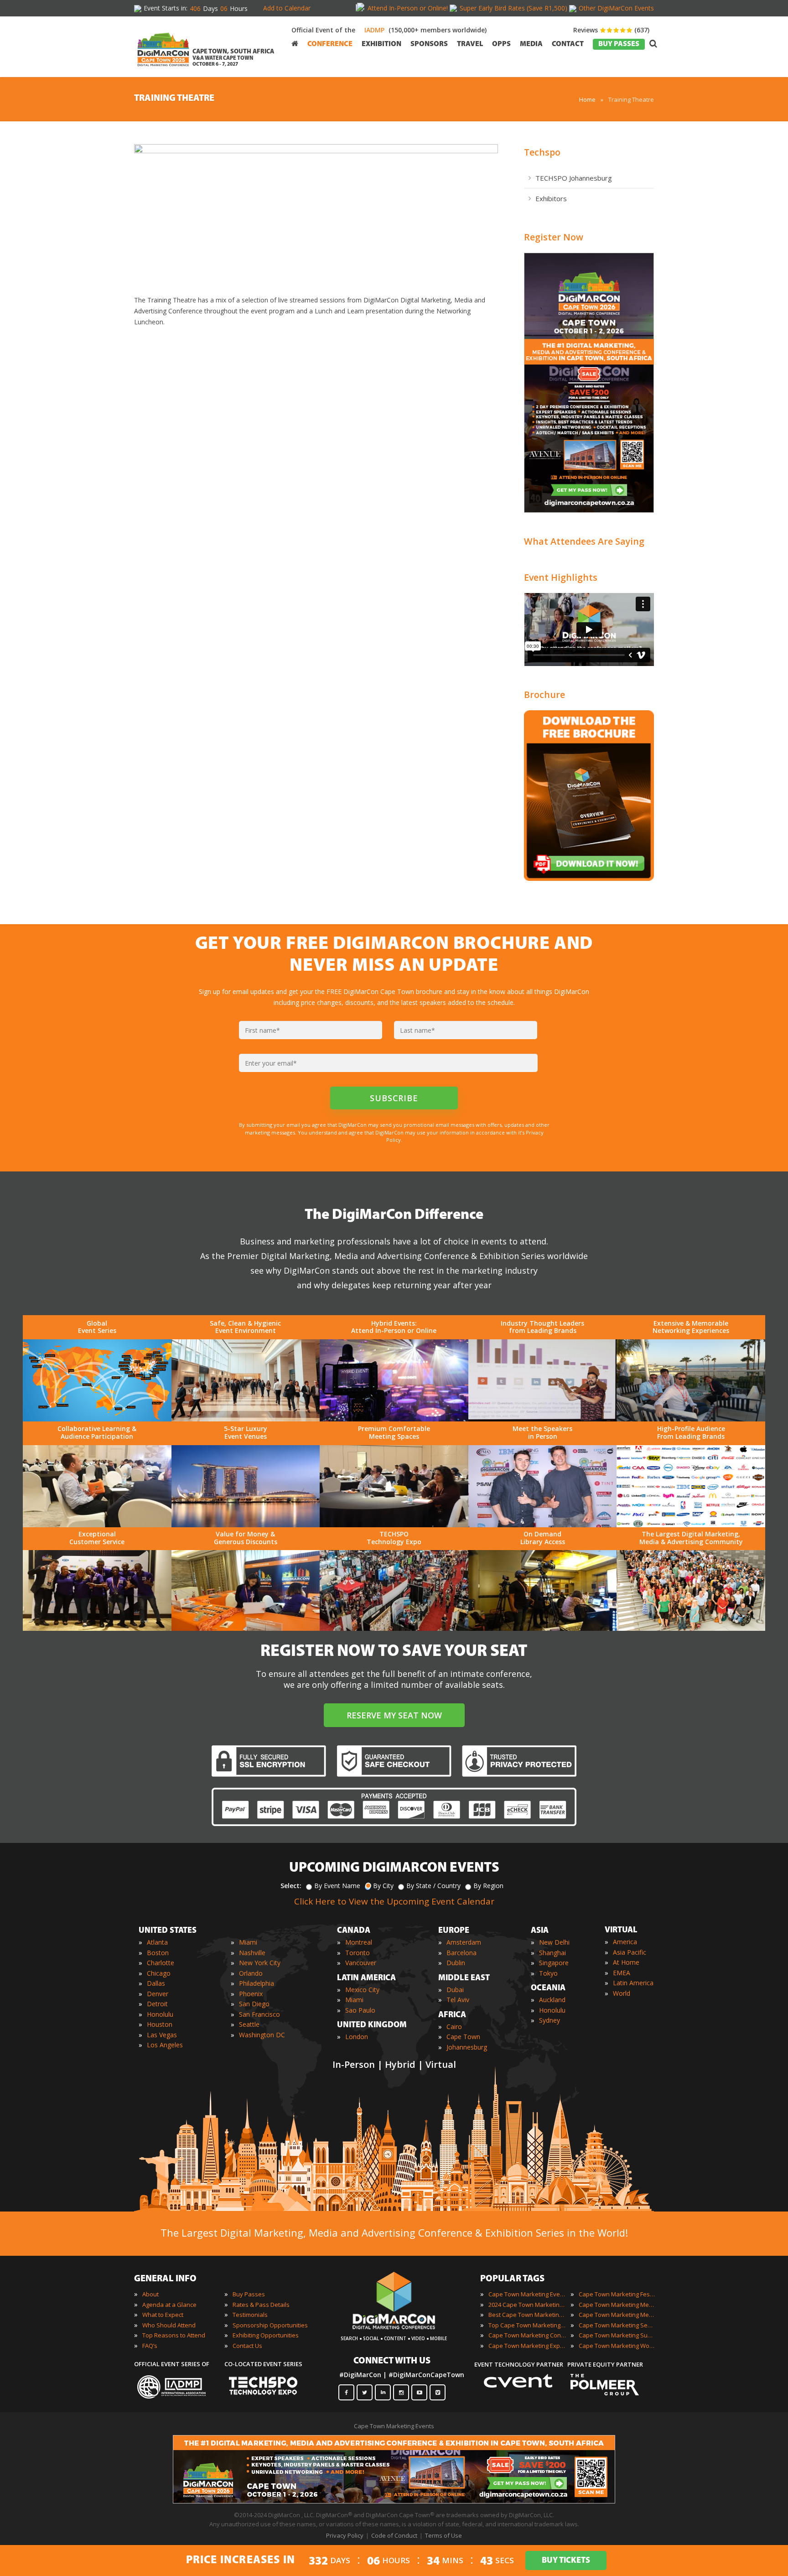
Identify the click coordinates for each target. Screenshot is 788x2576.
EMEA (622, 1973)
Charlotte (161, 1963)
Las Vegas (162, 2035)
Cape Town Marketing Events (527, 2294)
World (622, 1993)
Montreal (359, 1942)
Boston (158, 1953)
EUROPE (454, 1931)
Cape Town (463, 2037)
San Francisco (259, 2014)
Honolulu (160, 2014)
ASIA (540, 1931)
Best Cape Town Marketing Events (527, 2315)
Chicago (159, 1973)
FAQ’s (150, 2346)
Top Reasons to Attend (174, 2335)
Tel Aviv (458, 2000)
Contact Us (247, 2346)
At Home (626, 1962)
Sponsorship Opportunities (270, 2325)
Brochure (544, 695)
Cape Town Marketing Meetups (617, 2315)
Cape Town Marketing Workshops (617, 2346)
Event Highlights (561, 577)
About (150, 2294)
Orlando (251, 1973)
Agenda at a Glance (169, 2305)
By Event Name (337, 1886)
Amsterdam (464, 1942)
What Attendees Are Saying (584, 541)
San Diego (254, 2004)
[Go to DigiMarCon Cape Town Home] (163, 46)
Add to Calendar (287, 8)
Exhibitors (551, 198)
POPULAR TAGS (512, 2279)
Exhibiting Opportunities (266, 2335)
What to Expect (163, 2315)
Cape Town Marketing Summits (617, 2335)
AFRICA (452, 2015)
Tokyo (548, 1973)
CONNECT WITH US (392, 2361)
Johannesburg (467, 2047)
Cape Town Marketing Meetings (617, 2305)
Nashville (252, 1953)
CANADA (354, 1931)
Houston (160, 2024)
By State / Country (433, 1886)
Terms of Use (443, 2535)
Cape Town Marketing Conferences (527, 2335)
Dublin (456, 1963)
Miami (248, 1942)
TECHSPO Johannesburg (574, 178)
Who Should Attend (169, 2325)
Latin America (633, 1983)
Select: (291, 1886)
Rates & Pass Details (261, 2305)
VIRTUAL (621, 1931)
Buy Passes (249, 2294)
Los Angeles (165, 2045)
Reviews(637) (611, 30)
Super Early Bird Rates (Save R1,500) (513, 8)
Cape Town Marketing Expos (527, 2346)
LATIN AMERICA (366, 1978)
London (357, 2037)
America (625, 1942)
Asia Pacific (630, 1952)
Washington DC (262, 2035)
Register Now (554, 237)
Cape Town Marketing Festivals (617, 2294)
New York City (260, 1963)
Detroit (157, 2004)
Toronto (358, 1953)
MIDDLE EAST (464, 1978)
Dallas (156, 1983)
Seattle (249, 2024)
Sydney (550, 2020)
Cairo (454, 2027)
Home (587, 99)
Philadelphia (257, 1983)
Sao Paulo (360, 2010)
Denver (158, 1994)
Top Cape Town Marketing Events (527, 2325)
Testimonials (250, 2315)
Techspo (542, 152)
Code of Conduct (394, 2535)
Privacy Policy (345, 2535)
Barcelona (461, 1953)
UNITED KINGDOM (372, 2025)
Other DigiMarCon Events (616, 8)
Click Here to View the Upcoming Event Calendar (394, 1901)
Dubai (455, 1990)
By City (383, 1886)
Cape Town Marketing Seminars (617, 2325)
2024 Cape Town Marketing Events (527, 2305)
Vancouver (361, 1963)
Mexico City (362, 1990)
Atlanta (157, 1942)
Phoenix (251, 1994)
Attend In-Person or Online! (408, 8)
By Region (488, 1886)
